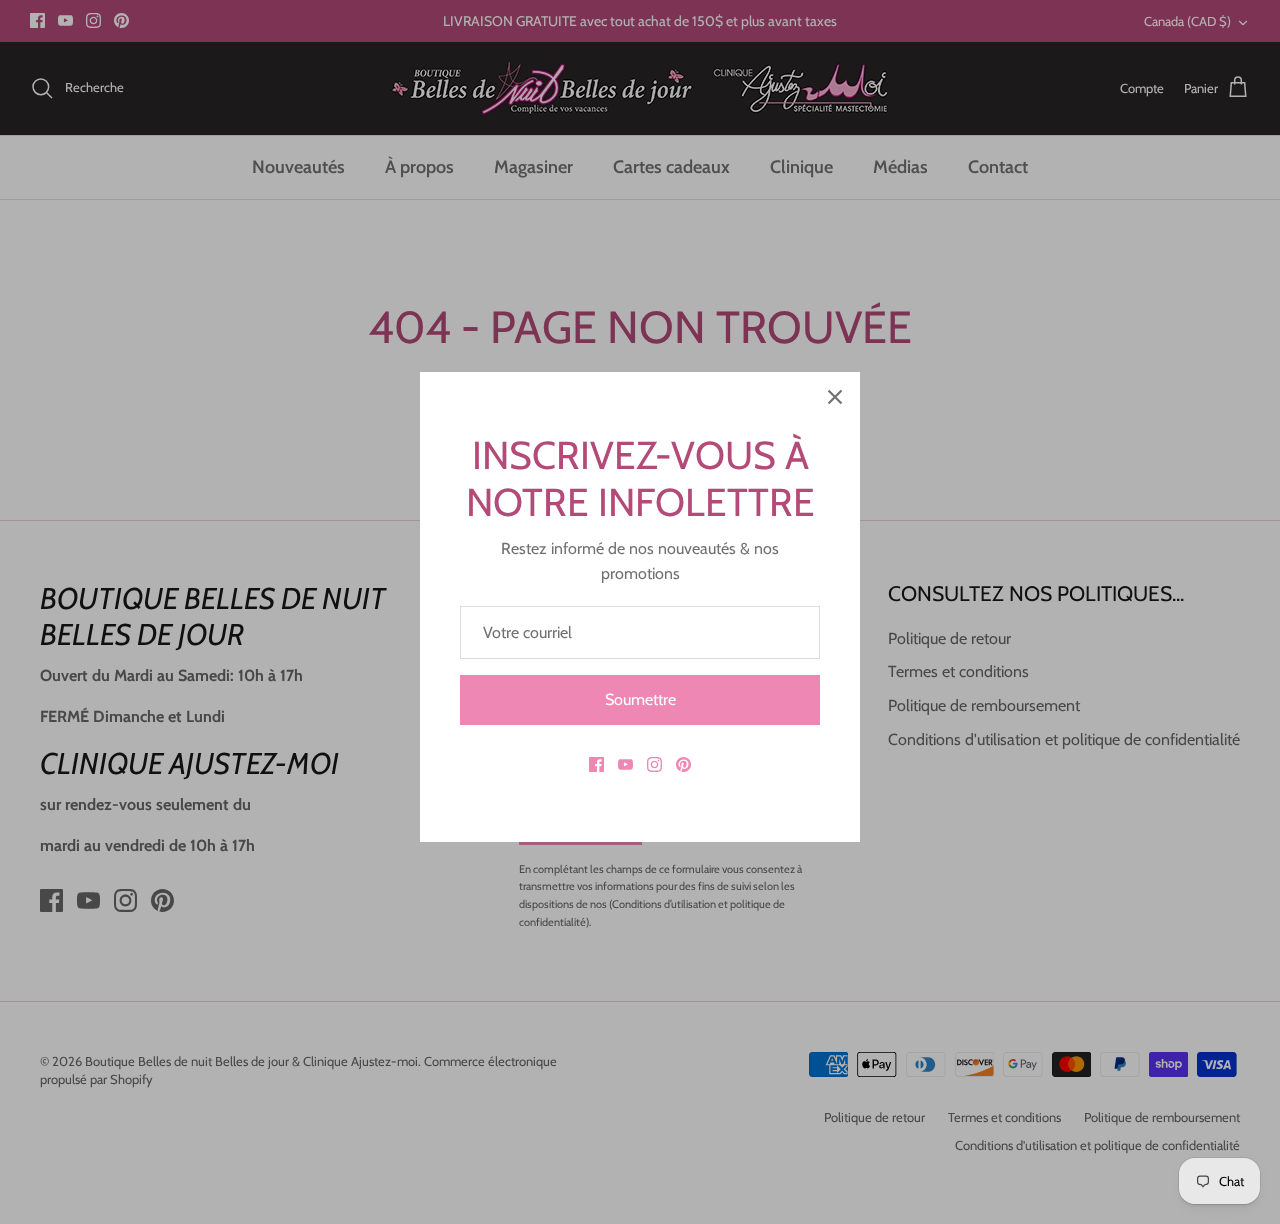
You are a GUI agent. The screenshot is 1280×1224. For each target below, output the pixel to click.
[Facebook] (596, 764)
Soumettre (640, 699)
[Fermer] (835, 397)
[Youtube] (625, 764)
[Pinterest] (683, 764)
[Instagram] (654, 764)
